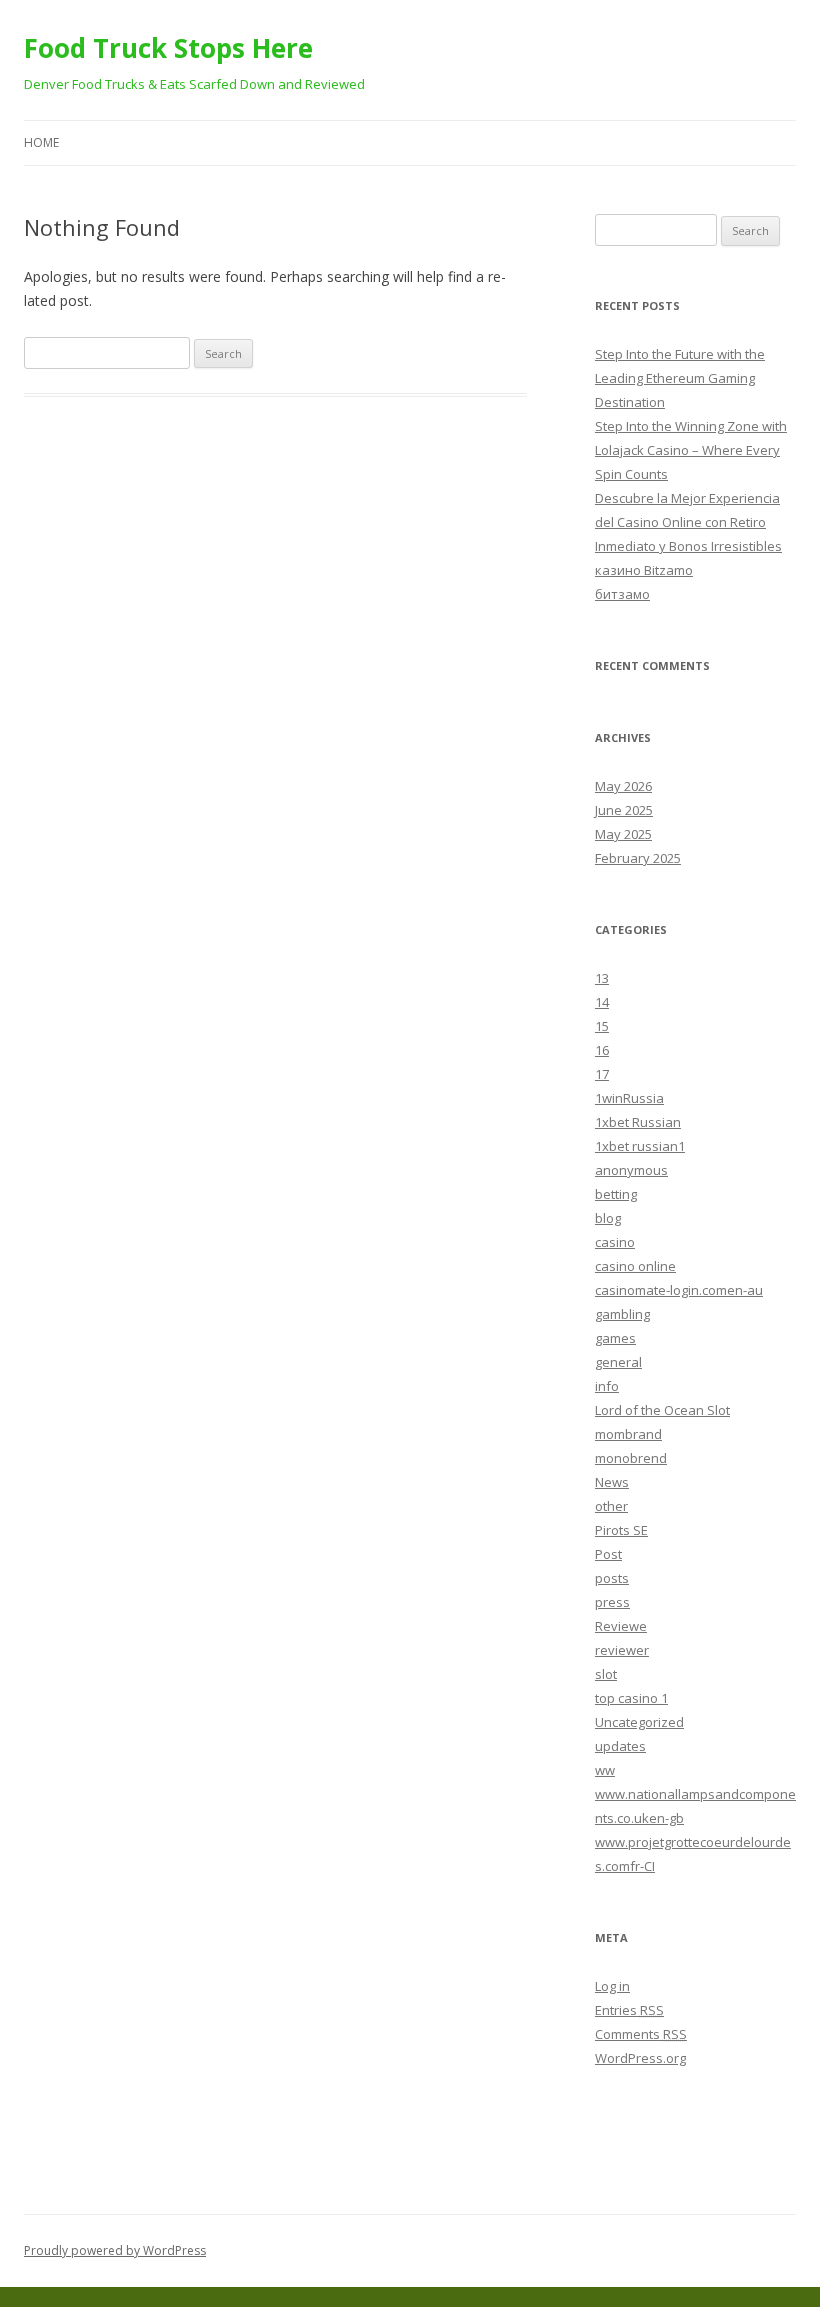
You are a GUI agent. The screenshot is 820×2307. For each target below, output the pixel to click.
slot (606, 1674)
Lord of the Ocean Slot (662, 1410)
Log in (612, 1986)
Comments (641, 2034)
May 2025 (623, 834)
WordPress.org (640, 2058)
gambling (622, 1314)
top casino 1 (631, 1698)
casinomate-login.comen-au (679, 1290)
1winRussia (629, 1098)
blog (608, 1218)
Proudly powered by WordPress (115, 2250)
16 (602, 1050)
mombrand (628, 1434)
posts (612, 1578)
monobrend (631, 1458)
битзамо (622, 594)
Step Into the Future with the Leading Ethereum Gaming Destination (680, 378)
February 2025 (638, 858)
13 (602, 978)
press (612, 1602)
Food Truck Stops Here (168, 48)
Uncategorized (639, 1722)
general (618, 1362)
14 (602, 1002)
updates (620, 1746)
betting (616, 1194)
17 (602, 1074)
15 (602, 1026)
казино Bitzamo (644, 570)
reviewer (622, 1650)
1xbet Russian (638, 1122)
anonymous (631, 1170)
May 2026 (623, 786)
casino (615, 1242)
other (611, 1506)
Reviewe (621, 1626)
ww (605, 1770)
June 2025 (624, 810)
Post (608, 1554)
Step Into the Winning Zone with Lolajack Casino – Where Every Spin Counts (691, 450)
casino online (635, 1266)
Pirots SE (621, 1530)
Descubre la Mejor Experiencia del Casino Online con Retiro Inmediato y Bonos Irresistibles (688, 522)
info (607, 1386)
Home (41, 142)
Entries (629, 2010)
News (612, 1482)
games (615, 1338)
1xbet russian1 (640, 1146)
